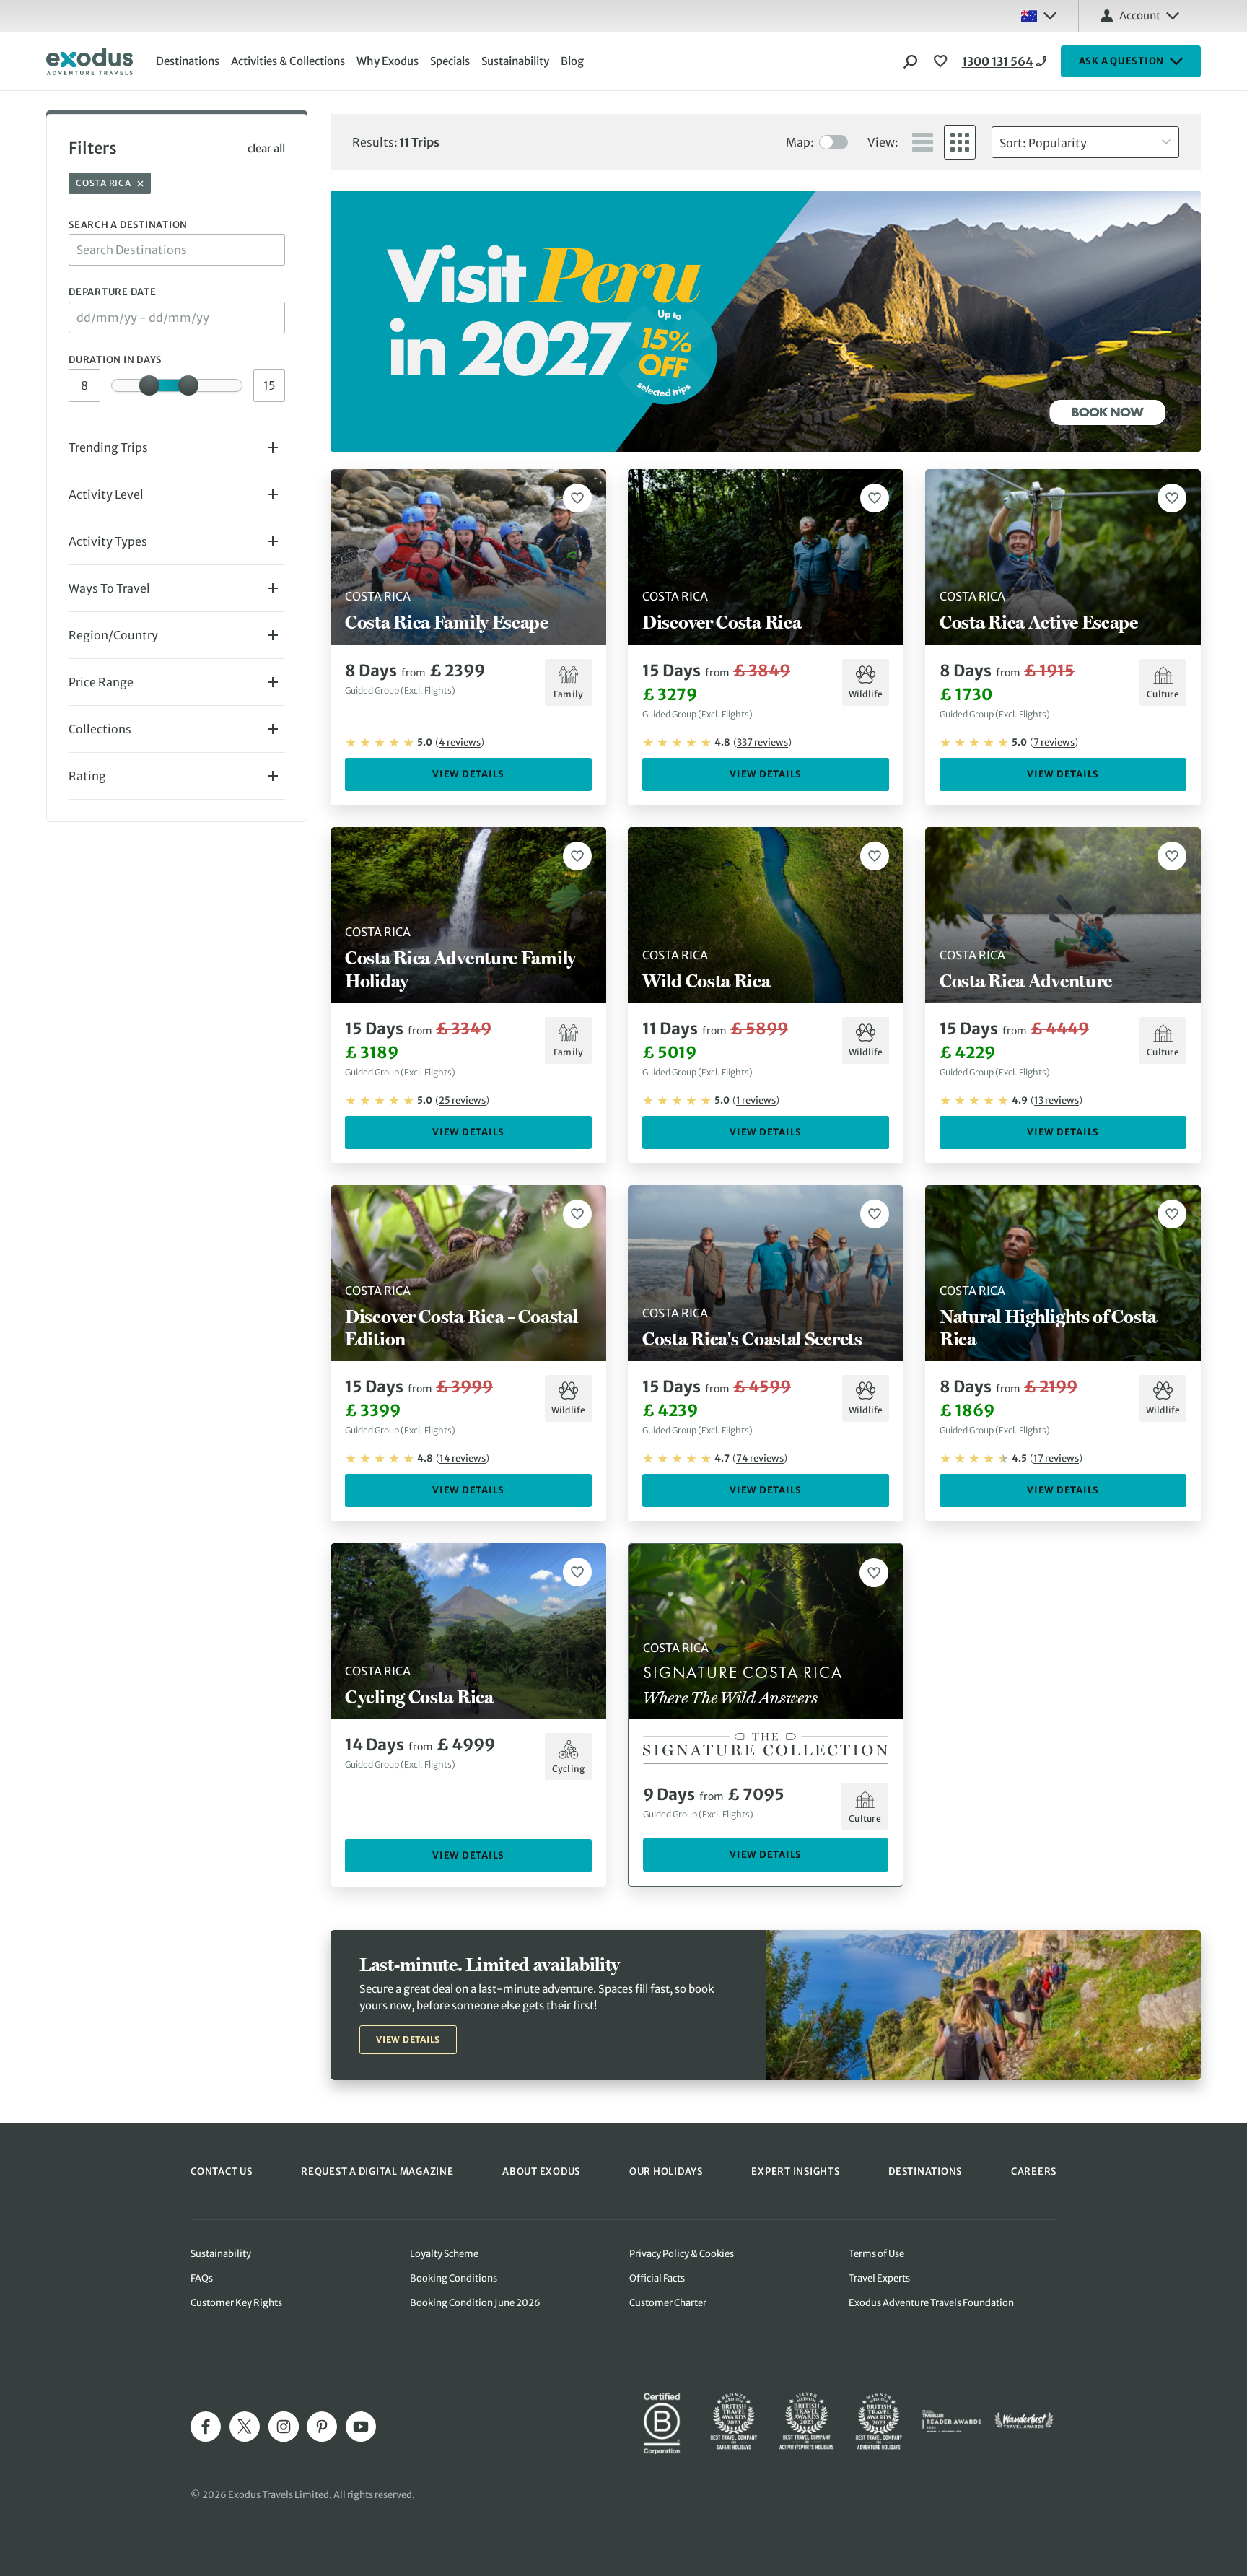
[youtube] (361, 2427)
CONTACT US (222, 2171)
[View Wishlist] (942, 61)
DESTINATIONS (925, 2171)
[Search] (911, 61)
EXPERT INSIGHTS (795, 2171)
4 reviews (460, 742)
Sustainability (515, 61)
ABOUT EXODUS (541, 2171)
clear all (266, 148)
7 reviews (1054, 742)
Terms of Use (876, 2254)
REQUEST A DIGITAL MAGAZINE (377, 2171)
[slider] (149, 385)
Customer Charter (668, 2303)
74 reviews (760, 1458)
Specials (450, 61)
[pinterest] (322, 2427)
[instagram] (284, 2427)
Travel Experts (879, 2278)
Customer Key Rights (236, 2303)
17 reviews (1056, 1458)
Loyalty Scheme (444, 2254)
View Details (468, 774)
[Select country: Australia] (1038, 16)
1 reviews (756, 1100)
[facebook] (206, 2427)
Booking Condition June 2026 (475, 2303)
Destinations (188, 61)
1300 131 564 (998, 61)
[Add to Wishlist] (577, 498)
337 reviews (762, 742)
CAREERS (1034, 2171)
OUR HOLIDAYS (666, 2171)
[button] (173, 447)
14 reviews (463, 1458)
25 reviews (462, 1100)
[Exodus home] (89, 61)
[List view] (923, 142)
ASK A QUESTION (1122, 61)
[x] (245, 2427)
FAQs (202, 2278)
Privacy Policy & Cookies (682, 2254)
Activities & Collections (288, 61)
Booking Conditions (454, 2278)
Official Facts (657, 2278)
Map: (800, 142)
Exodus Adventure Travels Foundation (931, 2303)
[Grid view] (960, 142)
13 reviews (1056, 1100)
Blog (572, 61)
